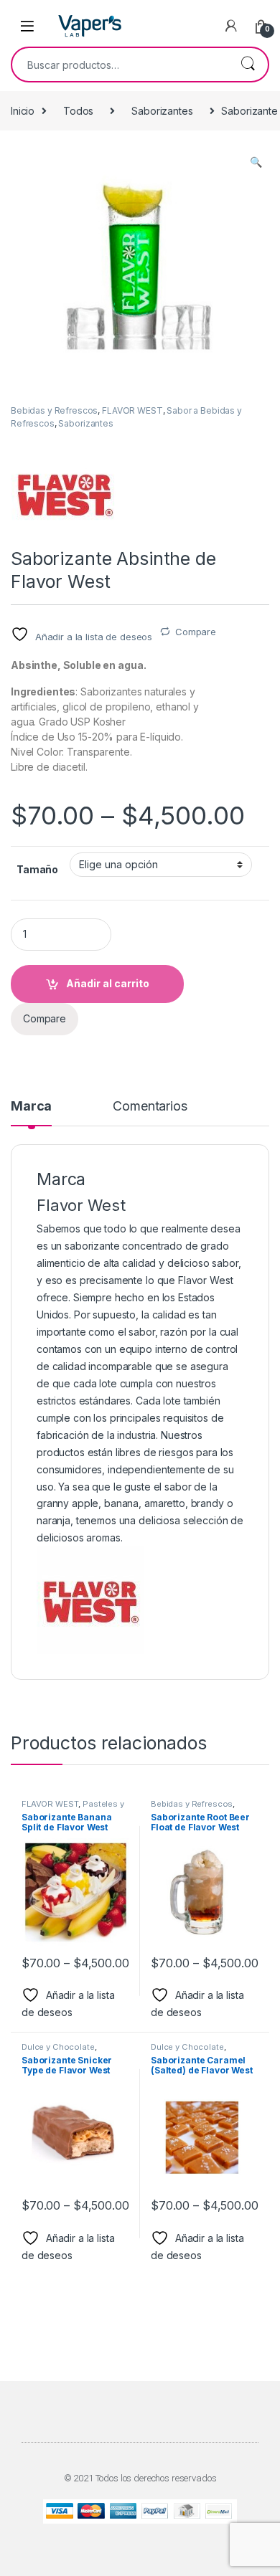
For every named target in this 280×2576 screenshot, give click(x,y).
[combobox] (120, 65)
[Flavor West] (65, 493)
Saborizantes (162, 111)
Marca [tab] (31, 1107)
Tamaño (37, 869)
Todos (78, 111)
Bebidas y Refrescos (54, 410)
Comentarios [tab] (150, 1107)
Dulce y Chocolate (58, 2047)
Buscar (248, 65)
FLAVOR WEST (132, 410)
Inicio (23, 111)
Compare (196, 632)
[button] (256, 162)
